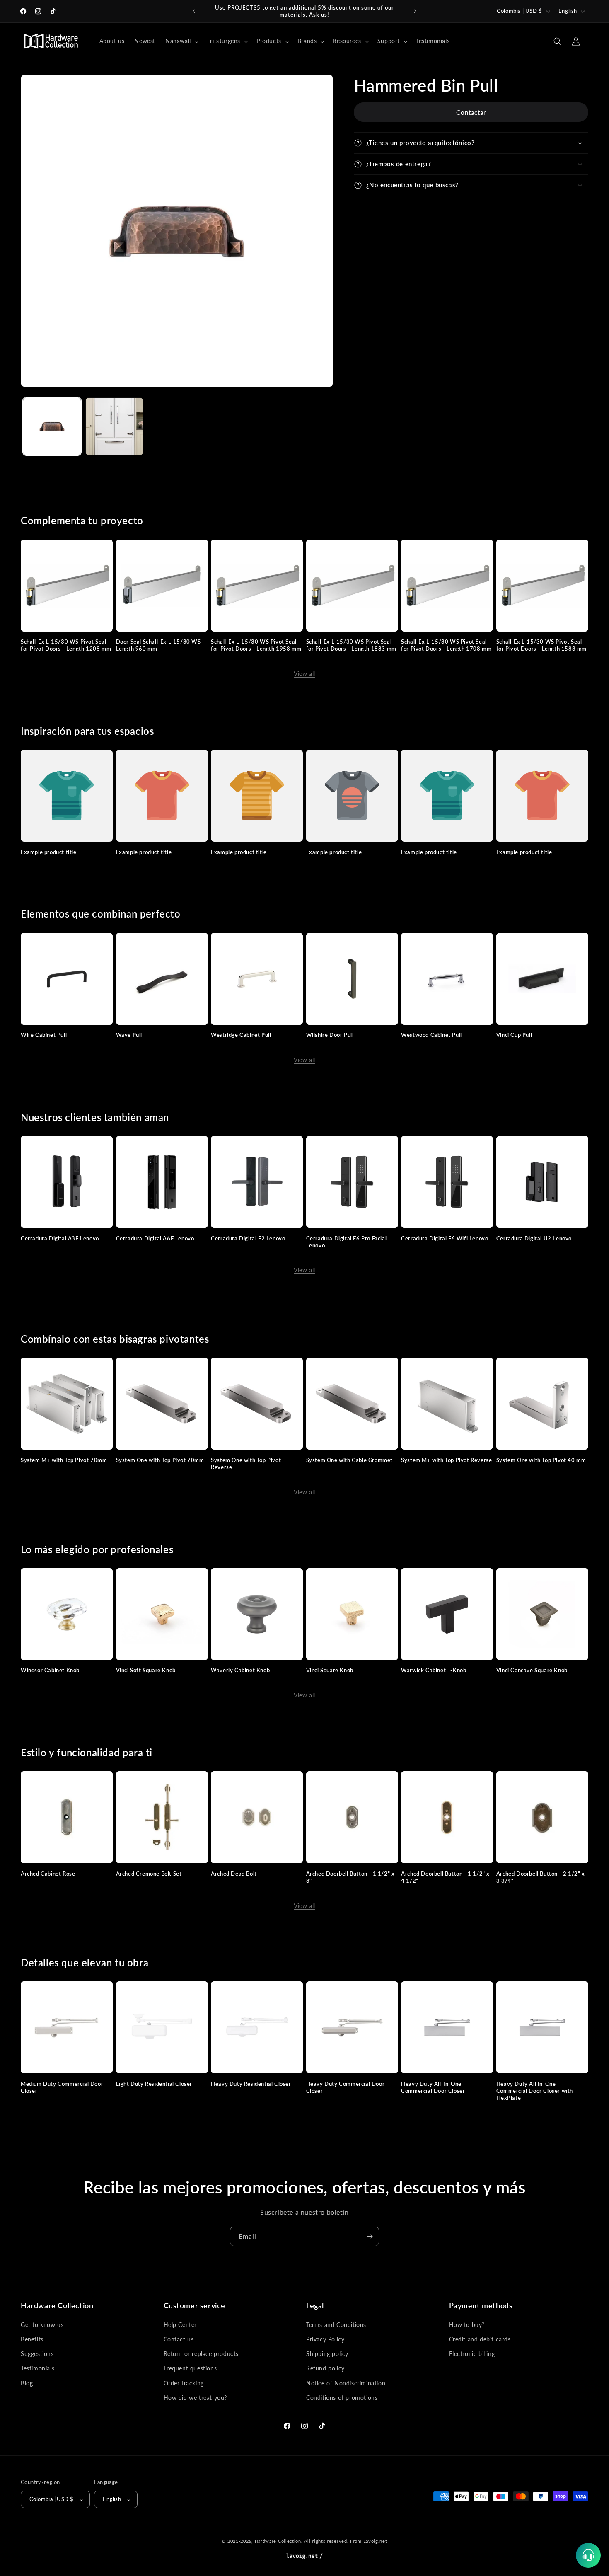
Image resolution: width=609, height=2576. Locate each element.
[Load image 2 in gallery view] (115, 427)
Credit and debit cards (480, 2340)
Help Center (180, 2325)
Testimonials (37, 2369)
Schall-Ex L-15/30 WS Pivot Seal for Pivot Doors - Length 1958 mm (256, 645)
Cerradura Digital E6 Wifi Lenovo (445, 1238)
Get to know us (42, 2325)
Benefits (32, 2340)
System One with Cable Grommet (349, 1460)
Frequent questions (190, 2369)
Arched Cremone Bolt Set (149, 1874)
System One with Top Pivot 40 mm (541, 1460)
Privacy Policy (325, 2340)
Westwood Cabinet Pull (431, 1035)
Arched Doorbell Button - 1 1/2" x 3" (350, 1877)
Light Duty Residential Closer (154, 2084)
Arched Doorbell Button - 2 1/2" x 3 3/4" (541, 1877)
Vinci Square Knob (330, 1670)
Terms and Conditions (336, 2325)
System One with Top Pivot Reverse (246, 1464)
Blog (27, 2383)
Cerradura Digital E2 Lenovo (248, 1238)
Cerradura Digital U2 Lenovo (534, 1238)
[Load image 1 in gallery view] (52, 427)
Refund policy (325, 2369)
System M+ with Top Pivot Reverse (446, 1460)
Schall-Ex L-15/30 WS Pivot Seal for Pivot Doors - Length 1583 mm (541, 645)
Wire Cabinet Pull (44, 1035)
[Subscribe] (370, 2236)
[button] (181, 41)
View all (304, 674)
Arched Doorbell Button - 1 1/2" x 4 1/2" (445, 1877)
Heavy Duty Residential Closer (251, 2084)
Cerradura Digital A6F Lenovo (155, 1238)
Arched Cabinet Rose (48, 1874)
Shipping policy (327, 2354)
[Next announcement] (415, 11)
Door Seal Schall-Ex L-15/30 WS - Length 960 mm (160, 645)
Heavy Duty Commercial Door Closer (346, 2087)
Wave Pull (129, 1035)
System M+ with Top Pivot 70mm (64, 1460)
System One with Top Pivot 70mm (160, 1460)
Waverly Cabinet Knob (240, 1670)
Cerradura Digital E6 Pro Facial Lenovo (347, 1242)
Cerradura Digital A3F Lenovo (60, 1238)
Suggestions (37, 2354)
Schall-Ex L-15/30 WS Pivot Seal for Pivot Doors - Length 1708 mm (446, 645)
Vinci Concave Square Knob (532, 1670)
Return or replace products (201, 2354)
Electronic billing (472, 2354)
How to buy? (467, 2325)
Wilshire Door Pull (330, 1035)
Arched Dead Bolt (234, 1874)
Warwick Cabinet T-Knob (434, 1670)
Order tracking (184, 2383)
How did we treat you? (196, 2398)
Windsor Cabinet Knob (50, 1670)
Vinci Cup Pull (514, 1035)
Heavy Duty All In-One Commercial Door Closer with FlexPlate (535, 2091)
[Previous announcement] (194, 11)
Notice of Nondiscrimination (346, 2383)
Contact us (179, 2340)
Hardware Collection (278, 2541)
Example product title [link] (49, 852)
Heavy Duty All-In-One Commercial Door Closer (433, 2087)
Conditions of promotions (342, 2398)
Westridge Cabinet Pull (241, 1035)
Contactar (471, 112)
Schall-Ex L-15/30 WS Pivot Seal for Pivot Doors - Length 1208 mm (66, 645)
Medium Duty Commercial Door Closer (62, 2087)
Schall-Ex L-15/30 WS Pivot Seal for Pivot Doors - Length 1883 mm (351, 645)
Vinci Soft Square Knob (146, 1670)
